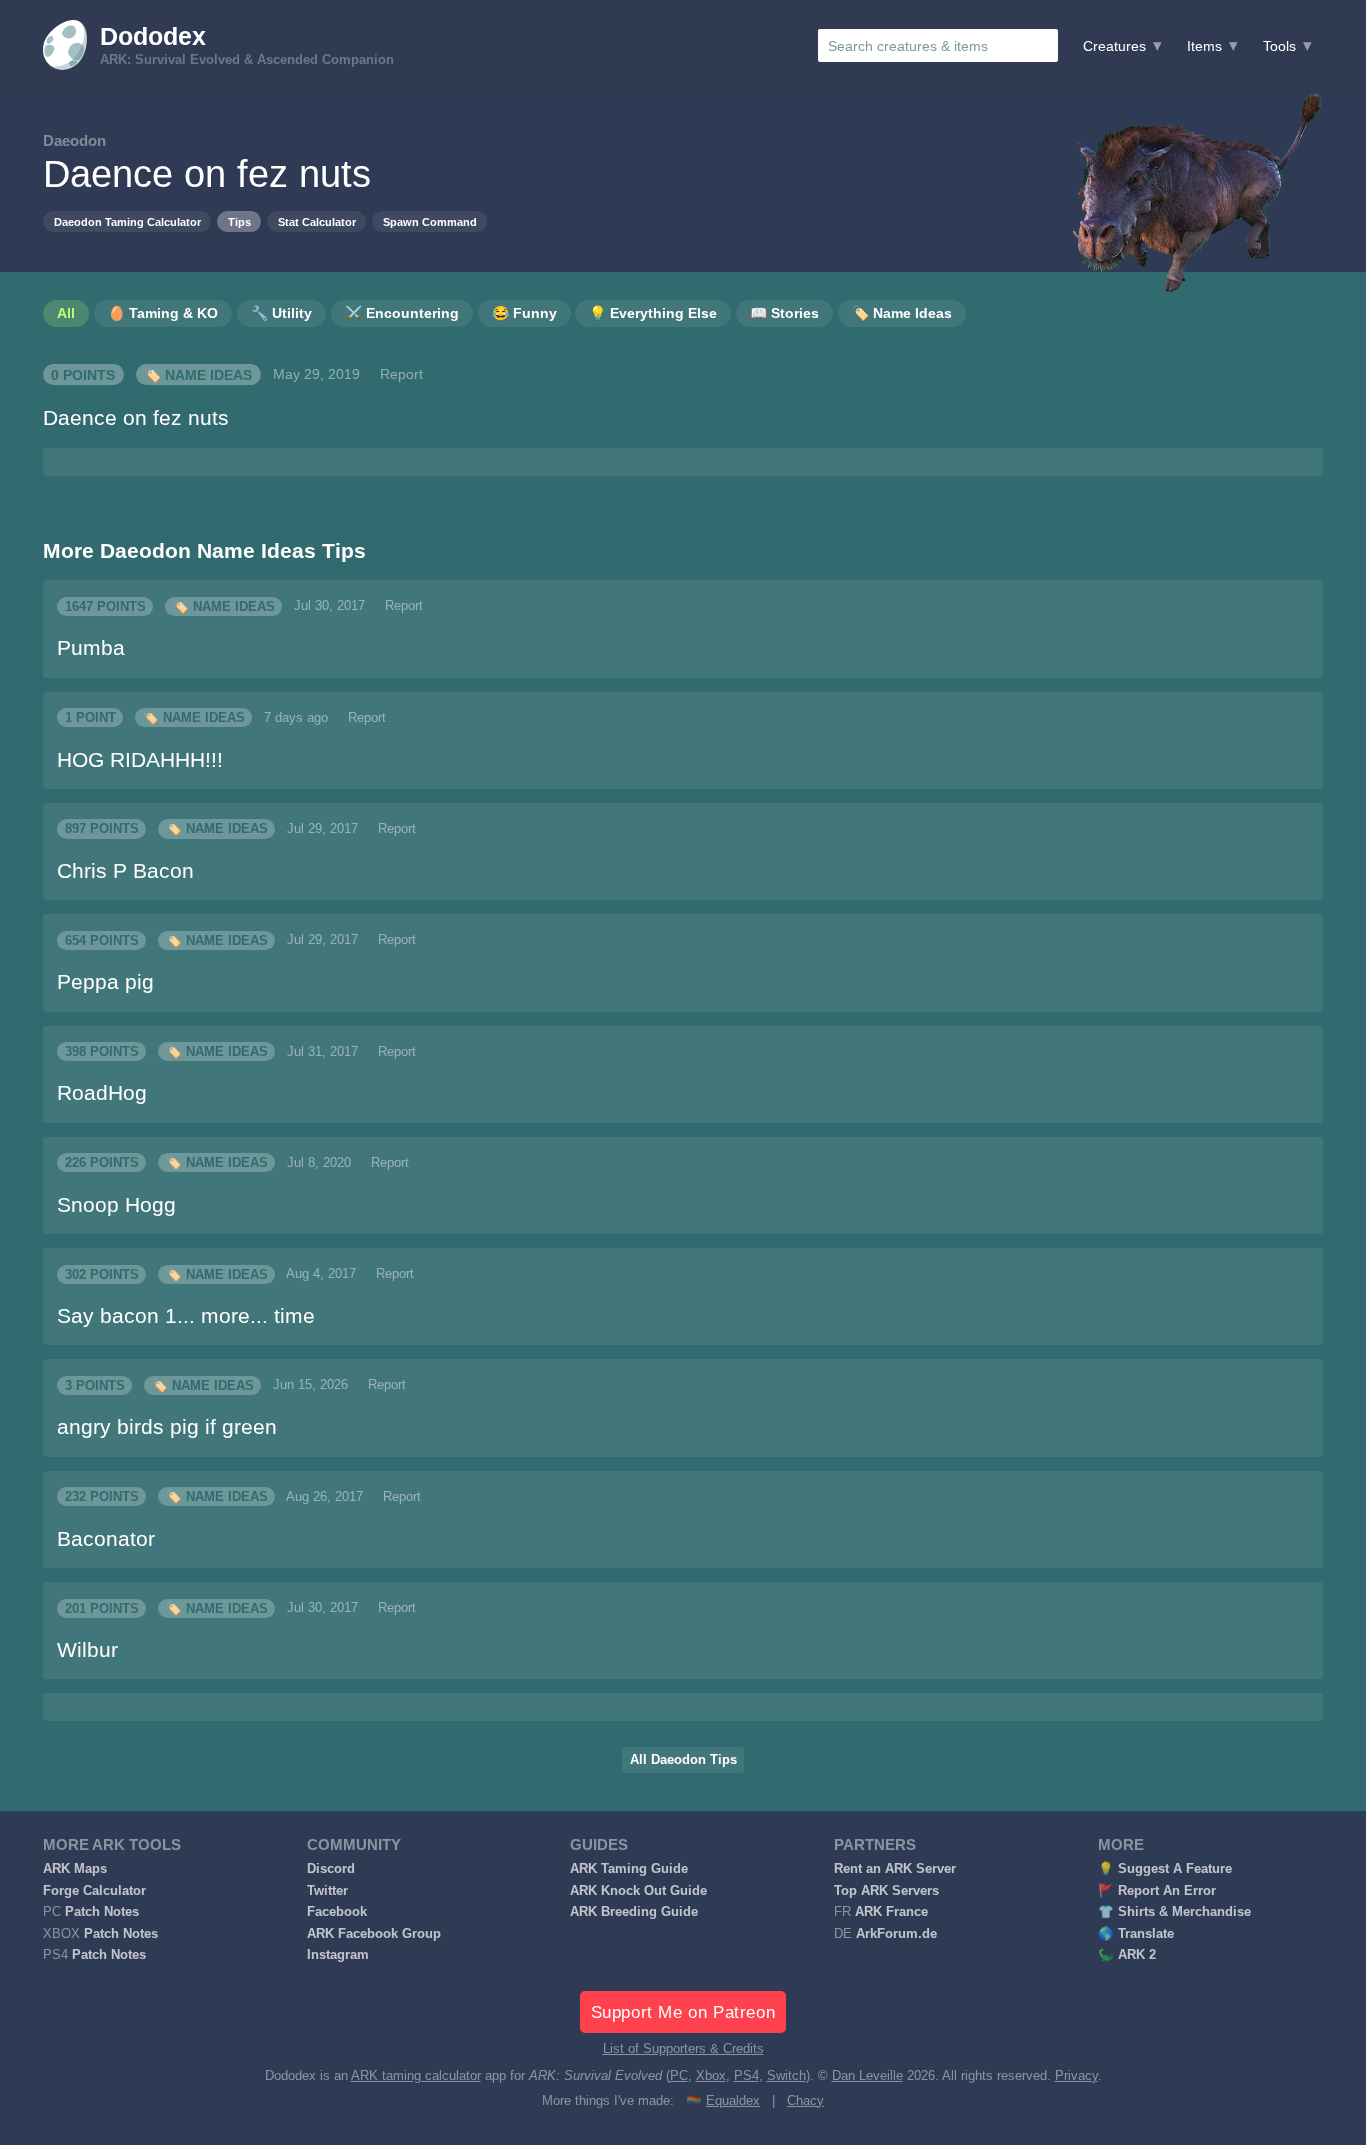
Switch (786, 2076)
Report (401, 374)
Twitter (327, 1891)
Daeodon (74, 140)
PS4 (746, 2076)
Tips (239, 222)
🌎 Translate (1136, 1934)
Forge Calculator (94, 1891)
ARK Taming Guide (629, 1869)
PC (679, 2076)
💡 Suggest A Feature (1165, 1869)
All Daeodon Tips (683, 1760)
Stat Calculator (317, 222)
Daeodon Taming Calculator (127, 222)
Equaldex (733, 2101)
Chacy (805, 2101)
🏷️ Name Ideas (198, 374)
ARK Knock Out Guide (638, 1891)
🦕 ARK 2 (1127, 1955)
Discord (331, 1869)
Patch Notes (102, 1912)
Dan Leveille (867, 2076)
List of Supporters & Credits (683, 2049)
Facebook (337, 1912)
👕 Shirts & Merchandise (1174, 1912)
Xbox (711, 2076)
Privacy (1076, 2076)
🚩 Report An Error (1157, 1891)
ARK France (891, 1912)
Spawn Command (430, 222)
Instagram (338, 1955)
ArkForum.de (896, 1934)
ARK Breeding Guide (634, 1912)
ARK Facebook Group (374, 1934)
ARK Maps (75, 1869)
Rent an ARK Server (895, 1869)
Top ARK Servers (886, 1891)
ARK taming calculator (416, 2076)
